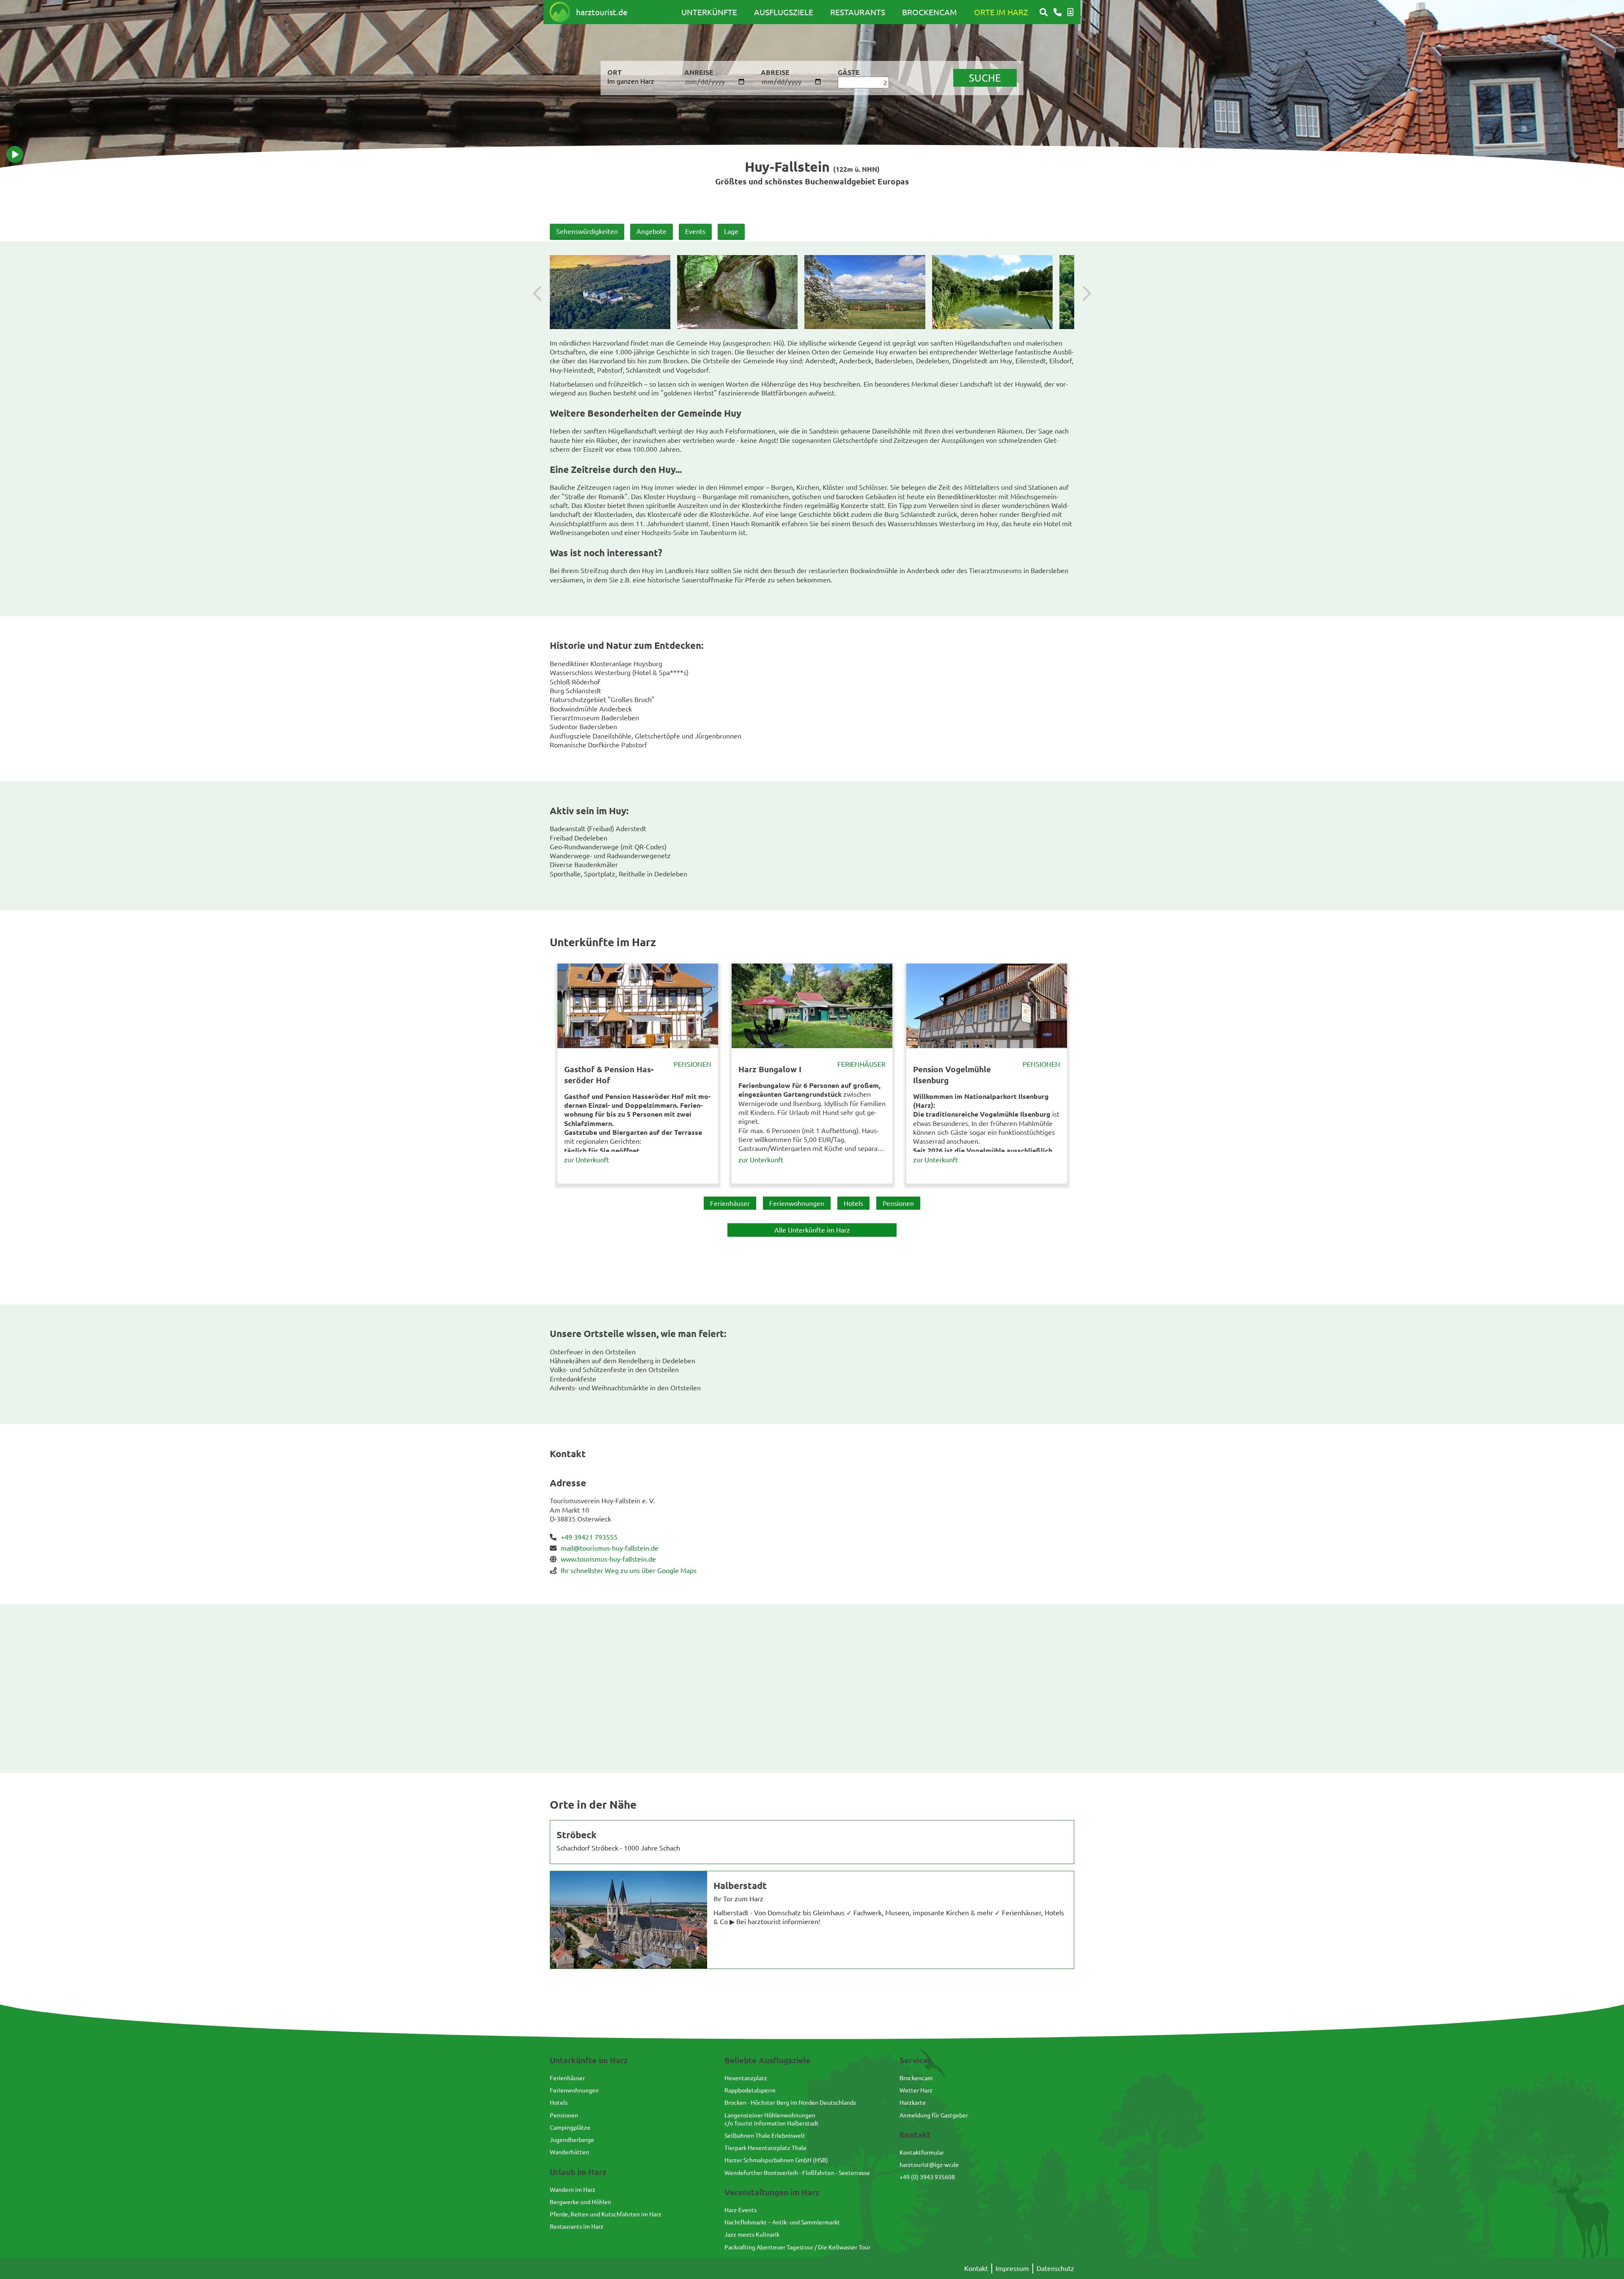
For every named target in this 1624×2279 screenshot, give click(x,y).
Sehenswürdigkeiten (587, 231)
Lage (731, 231)
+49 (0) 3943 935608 (927, 2177)
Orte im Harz (1001, 12)
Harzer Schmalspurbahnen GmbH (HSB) (776, 2160)
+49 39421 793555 (589, 1537)
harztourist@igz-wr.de (929, 2164)
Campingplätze (570, 2127)
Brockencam (930, 12)
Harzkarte (913, 2102)
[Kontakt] (1058, 12)
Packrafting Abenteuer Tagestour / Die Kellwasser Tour (797, 2247)
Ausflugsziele (784, 12)
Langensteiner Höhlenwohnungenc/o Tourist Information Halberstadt (772, 2119)
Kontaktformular (922, 2152)
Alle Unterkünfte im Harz (812, 1230)
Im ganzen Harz (631, 81)
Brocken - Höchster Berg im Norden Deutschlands (790, 2102)
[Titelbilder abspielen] (15, 154)
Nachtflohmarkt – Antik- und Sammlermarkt (782, 2222)
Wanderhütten (569, 2152)
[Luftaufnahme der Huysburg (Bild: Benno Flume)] (610, 292)
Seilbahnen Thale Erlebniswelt (765, 2135)
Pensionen (693, 1064)
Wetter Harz (916, 2090)
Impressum (1012, 2268)
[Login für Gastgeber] (1070, 12)
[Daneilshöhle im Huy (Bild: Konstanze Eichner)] (737, 292)
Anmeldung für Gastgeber (934, 2115)
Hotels (853, 1203)
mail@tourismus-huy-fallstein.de (610, 1548)
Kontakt (976, 2268)
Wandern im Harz (573, 2189)
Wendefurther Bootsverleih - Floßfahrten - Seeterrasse (797, 2172)
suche (985, 78)
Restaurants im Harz (577, 2226)
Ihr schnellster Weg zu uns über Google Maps (629, 1570)
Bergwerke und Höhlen (580, 2202)
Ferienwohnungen (797, 1203)
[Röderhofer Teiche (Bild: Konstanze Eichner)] (992, 292)
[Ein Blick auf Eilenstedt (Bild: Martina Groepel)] (865, 292)
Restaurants (858, 12)
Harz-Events (741, 2210)
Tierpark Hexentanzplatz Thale (765, 2147)
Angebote (652, 231)
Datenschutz (1055, 2268)
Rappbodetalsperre (750, 2090)
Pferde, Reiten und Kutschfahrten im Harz (606, 2214)
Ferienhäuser (861, 1064)
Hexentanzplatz (746, 2078)
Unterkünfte (709, 12)
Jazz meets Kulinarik (752, 2234)
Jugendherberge (572, 2139)
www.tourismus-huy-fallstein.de (608, 1559)
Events (695, 231)
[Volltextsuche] (1044, 12)
